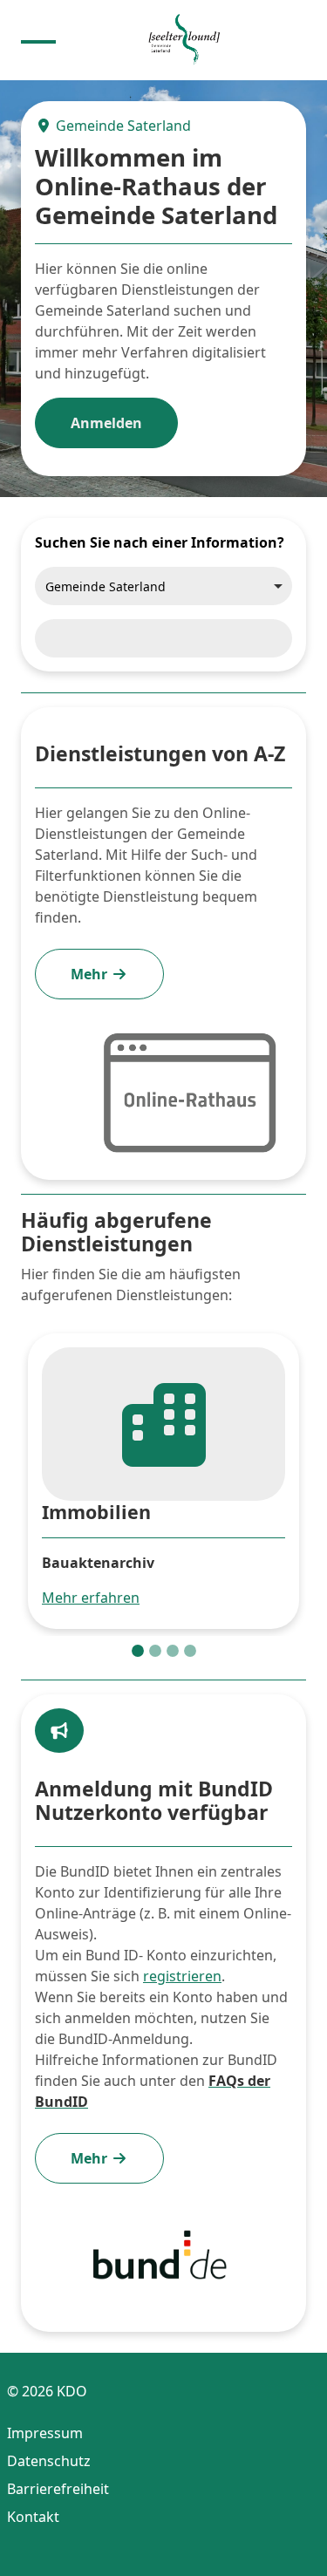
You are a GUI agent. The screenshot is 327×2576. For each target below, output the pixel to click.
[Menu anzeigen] (38, 40)
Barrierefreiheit (58, 2489)
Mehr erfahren (91, 1598)
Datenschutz (49, 2461)
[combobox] (163, 586)
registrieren (182, 1976)
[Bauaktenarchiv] (138, 1651)
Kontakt (33, 2517)
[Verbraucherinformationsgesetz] (173, 1651)
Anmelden (106, 423)
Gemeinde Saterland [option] (106, 586)
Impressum (45, 2433)
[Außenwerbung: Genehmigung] (155, 1651)
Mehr (91, 974)
